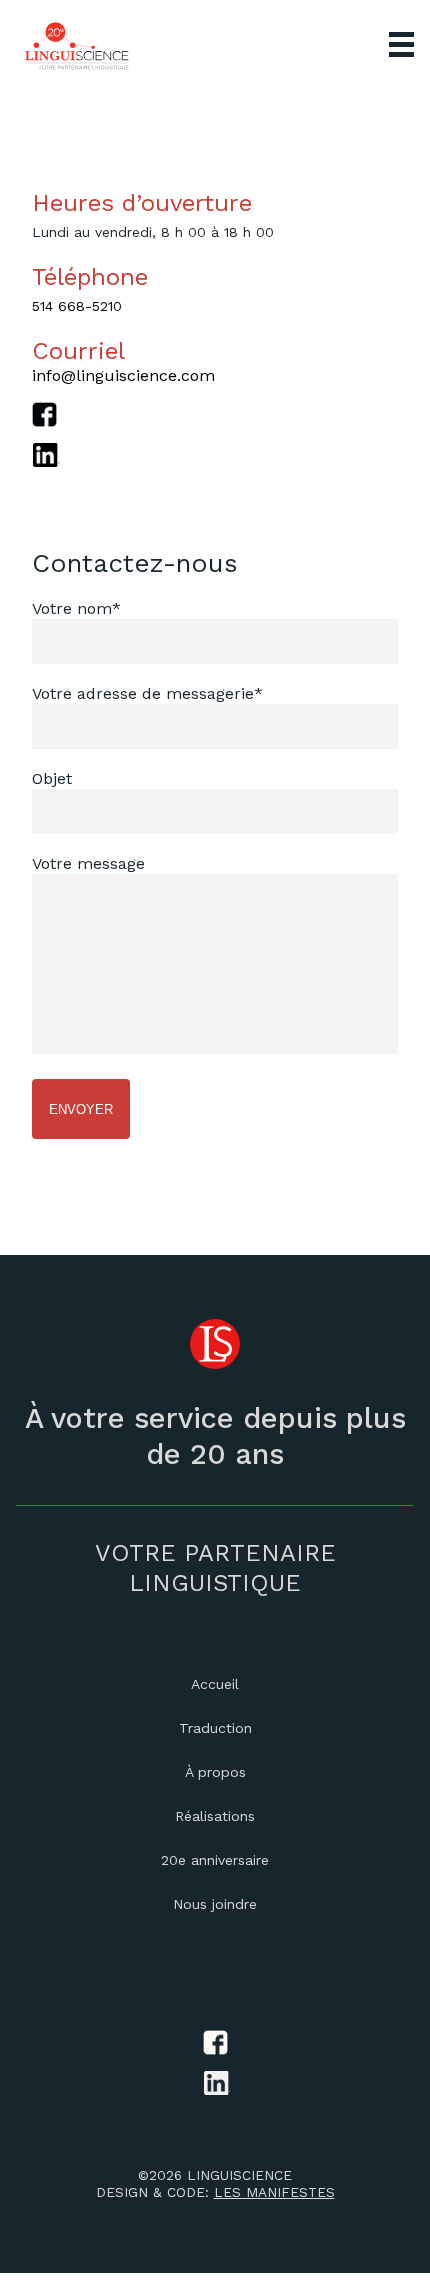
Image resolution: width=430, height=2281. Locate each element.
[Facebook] (215, 422)
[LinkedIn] (215, 463)
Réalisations (215, 1816)
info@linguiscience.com (123, 375)
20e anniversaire (215, 1860)
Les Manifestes (274, 2192)
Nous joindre (215, 1904)
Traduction (215, 1728)
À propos (215, 1772)
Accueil (215, 1684)
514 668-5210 (77, 306)
